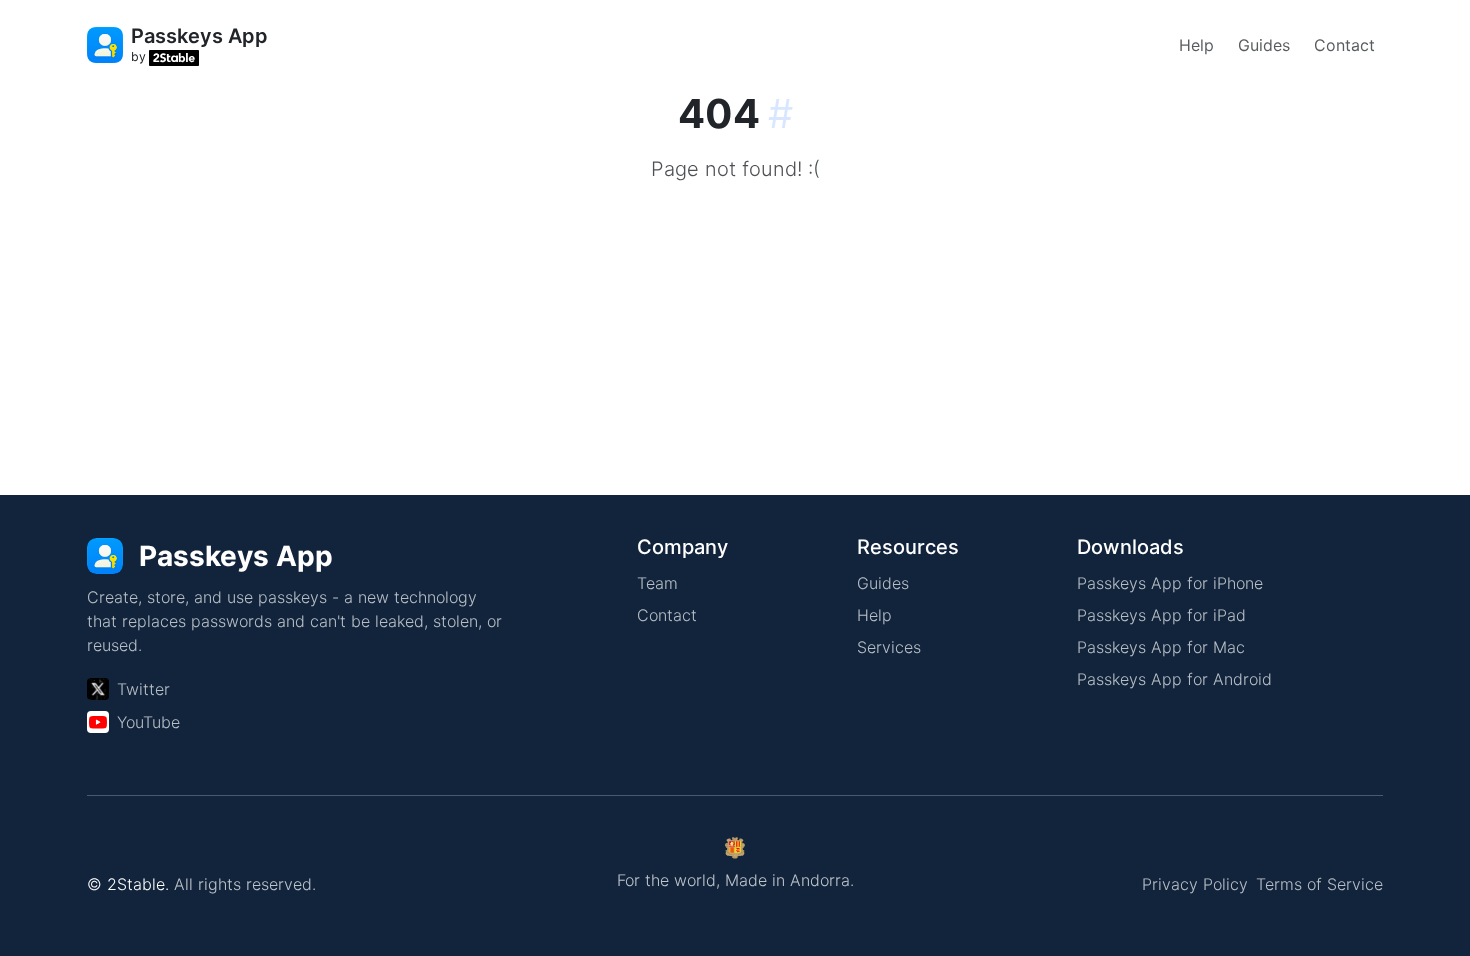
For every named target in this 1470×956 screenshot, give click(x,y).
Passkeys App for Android (1174, 679)
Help (1196, 45)
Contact (1344, 45)
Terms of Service (1319, 884)
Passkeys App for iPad (1161, 615)
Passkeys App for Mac (1161, 647)
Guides (1264, 45)
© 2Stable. (128, 884)
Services (889, 647)
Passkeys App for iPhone (1170, 583)
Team (657, 583)
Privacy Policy (1195, 884)
